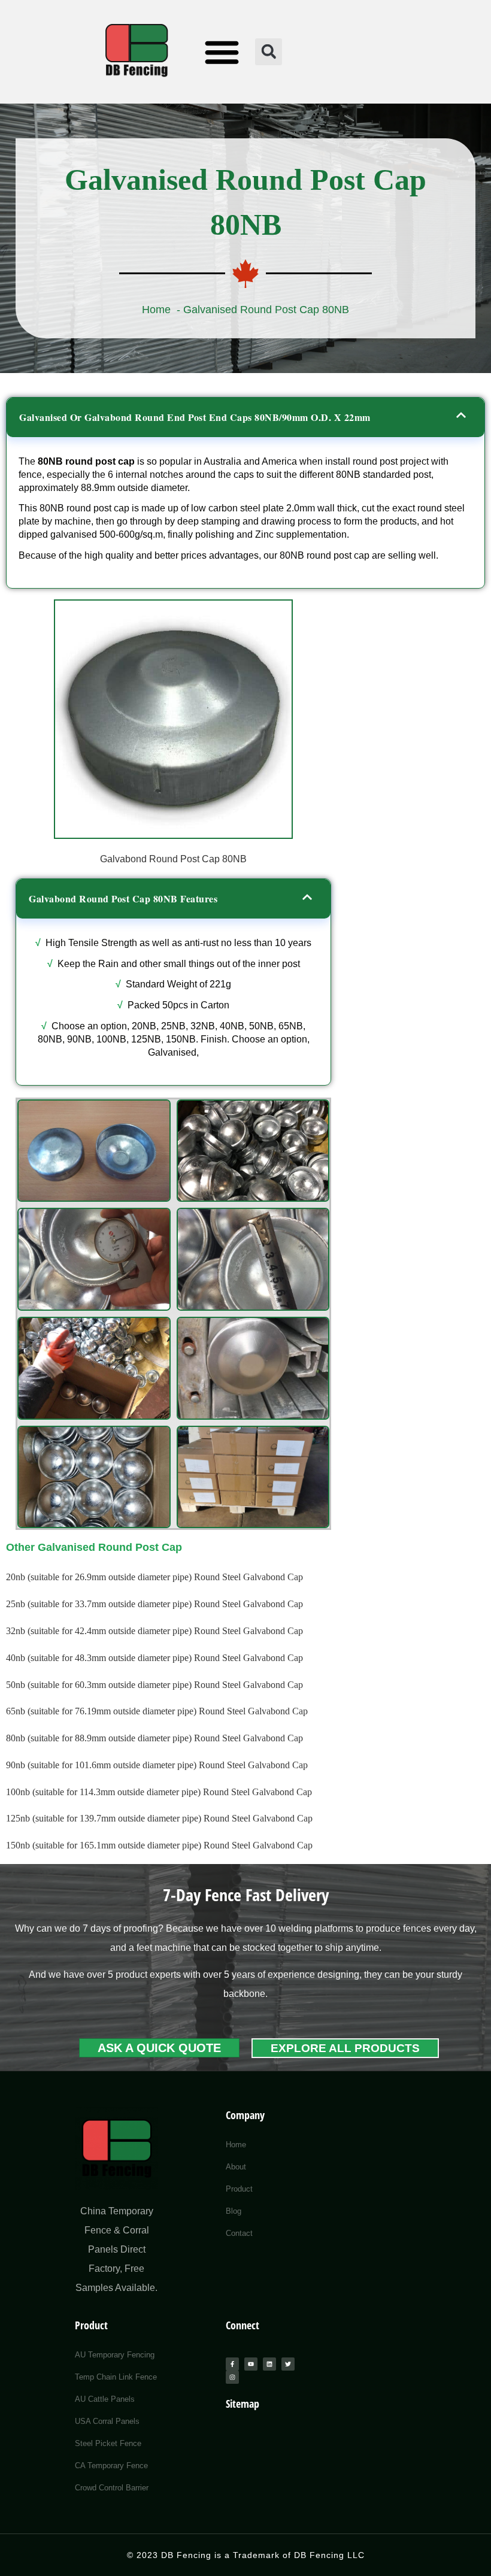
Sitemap (243, 2404)
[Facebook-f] (232, 2364)
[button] (222, 52)
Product (91, 2325)
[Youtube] (251, 2364)
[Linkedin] (269, 2364)
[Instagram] (232, 2377)
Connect (243, 2325)
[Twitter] (288, 2364)
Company (245, 2115)
